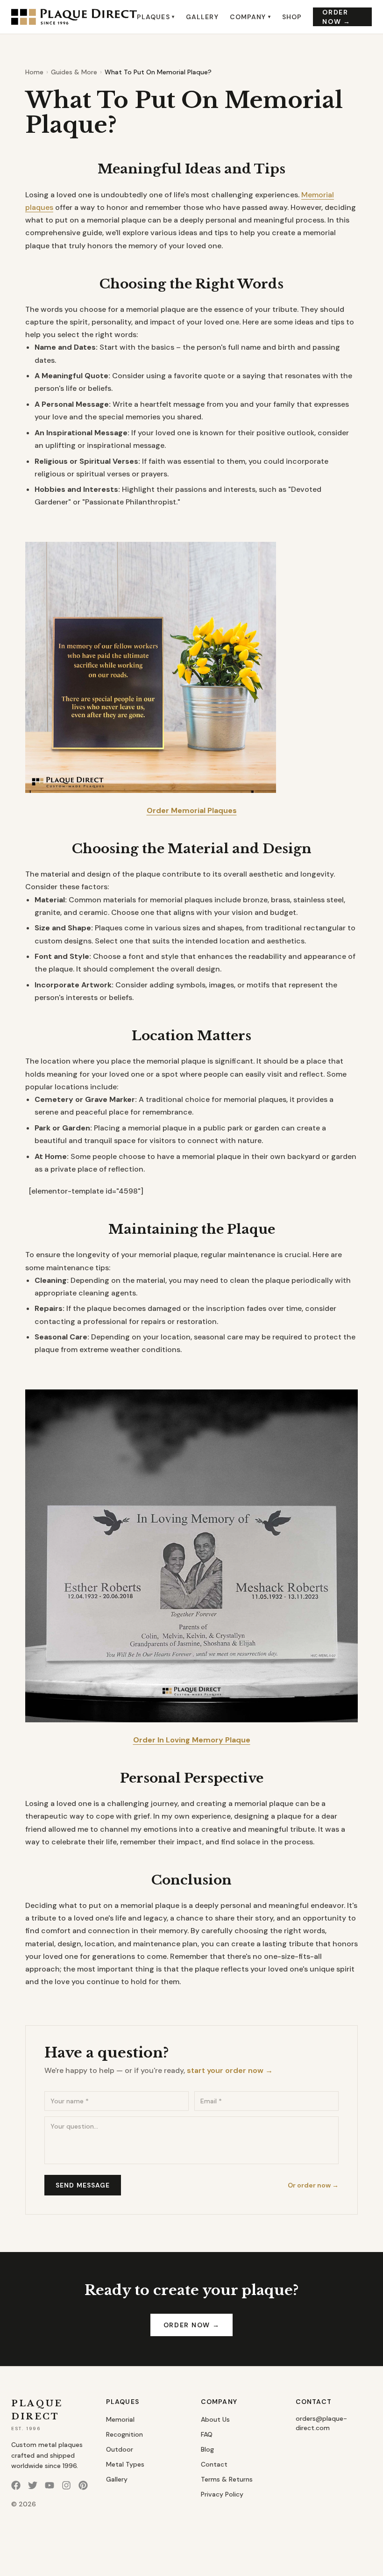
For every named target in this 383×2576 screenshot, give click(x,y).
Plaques (156, 17)
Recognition (124, 2434)
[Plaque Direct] (74, 17)
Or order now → (313, 2185)
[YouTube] (50, 2485)
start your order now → (230, 2070)
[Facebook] (16, 2485)
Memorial (120, 2419)
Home (34, 72)
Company (250, 17)
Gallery (202, 17)
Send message (83, 2185)
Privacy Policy (222, 2494)
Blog (207, 2449)
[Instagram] (66, 2485)
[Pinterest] (83, 2485)
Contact (214, 2464)
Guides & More (74, 72)
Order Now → (336, 17)
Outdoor (120, 2449)
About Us (215, 2419)
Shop (292, 17)
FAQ (207, 2434)
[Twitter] (33, 2485)
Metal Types (125, 2464)
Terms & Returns (227, 2479)
